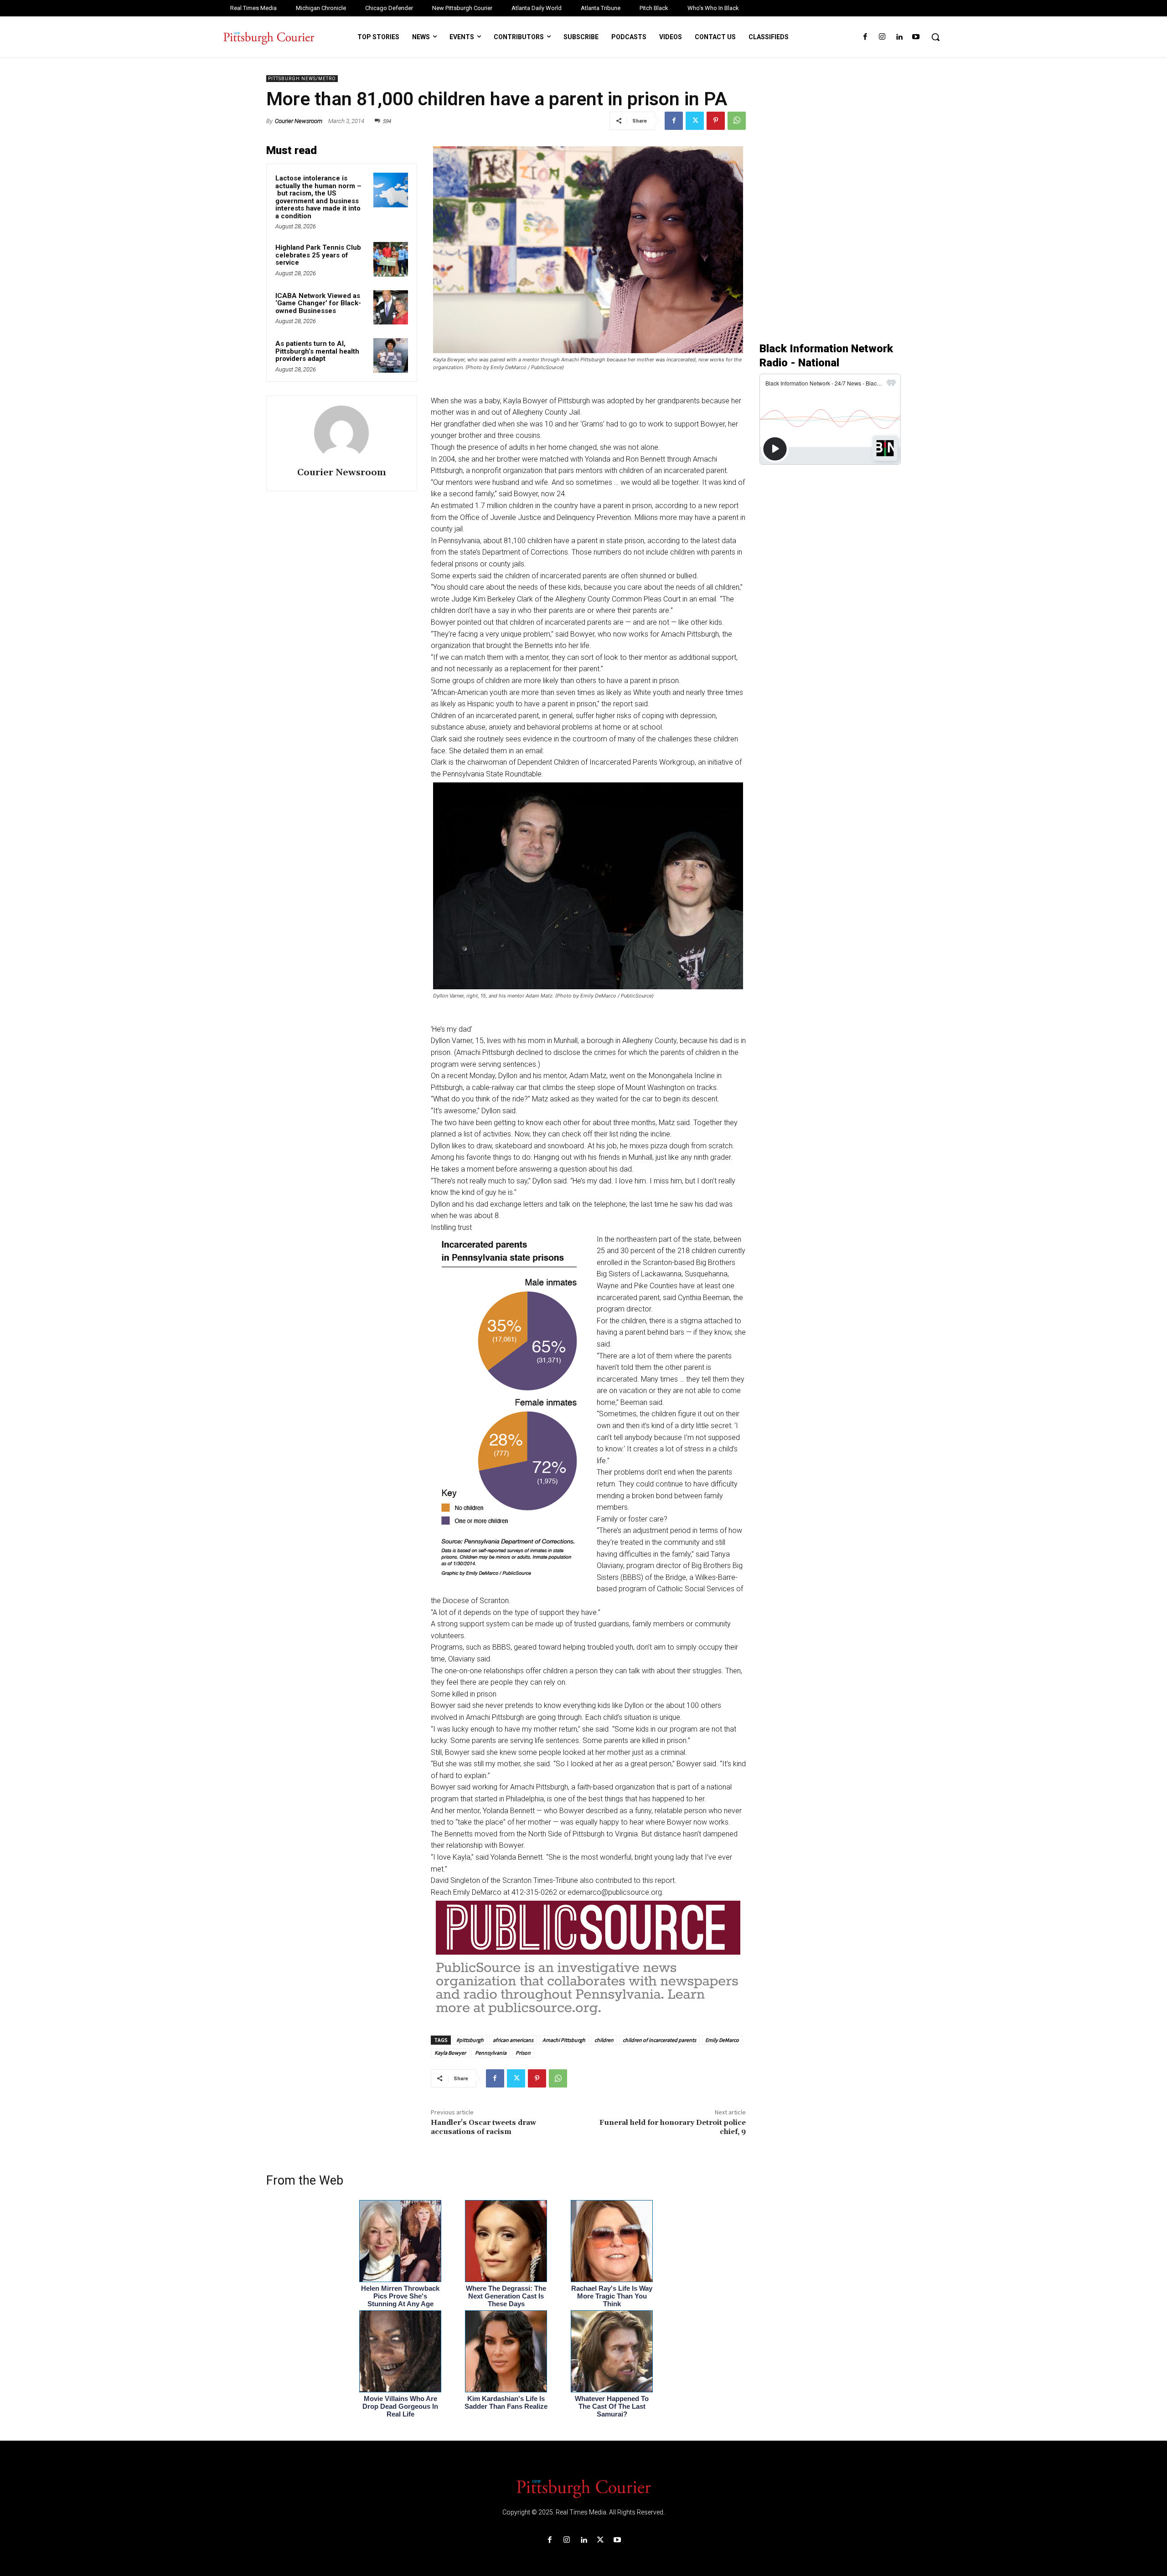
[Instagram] (882, 37)
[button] (935, 37)
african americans (513, 2040)
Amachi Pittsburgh (564, 2040)
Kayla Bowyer (450, 2053)
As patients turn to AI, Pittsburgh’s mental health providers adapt (317, 351)
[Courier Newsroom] (341, 433)
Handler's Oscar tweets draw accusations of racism (483, 2127)
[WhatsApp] (737, 121)
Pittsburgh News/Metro (302, 79)
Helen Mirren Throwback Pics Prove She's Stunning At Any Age (400, 2296)
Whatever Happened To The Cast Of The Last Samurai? (612, 2406)
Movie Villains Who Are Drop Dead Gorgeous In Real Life (400, 2406)
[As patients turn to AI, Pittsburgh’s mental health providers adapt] (391, 355)
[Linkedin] (899, 37)
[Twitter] (695, 121)
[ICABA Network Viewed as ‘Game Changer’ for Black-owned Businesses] (391, 308)
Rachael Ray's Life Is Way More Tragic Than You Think (612, 2296)
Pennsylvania (491, 2053)
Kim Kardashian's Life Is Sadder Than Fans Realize (506, 2402)
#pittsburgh (470, 2040)
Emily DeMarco (722, 2040)
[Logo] (583, 2488)
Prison (523, 2053)
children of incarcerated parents (659, 2040)
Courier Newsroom (299, 121)
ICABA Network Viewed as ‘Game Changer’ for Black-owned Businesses (318, 303)
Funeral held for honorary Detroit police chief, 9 (673, 2127)
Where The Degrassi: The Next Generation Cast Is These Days (506, 2296)
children (604, 2040)
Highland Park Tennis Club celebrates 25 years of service (318, 255)
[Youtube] (916, 37)
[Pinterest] (716, 121)
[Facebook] (865, 37)
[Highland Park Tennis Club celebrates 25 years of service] (391, 259)
